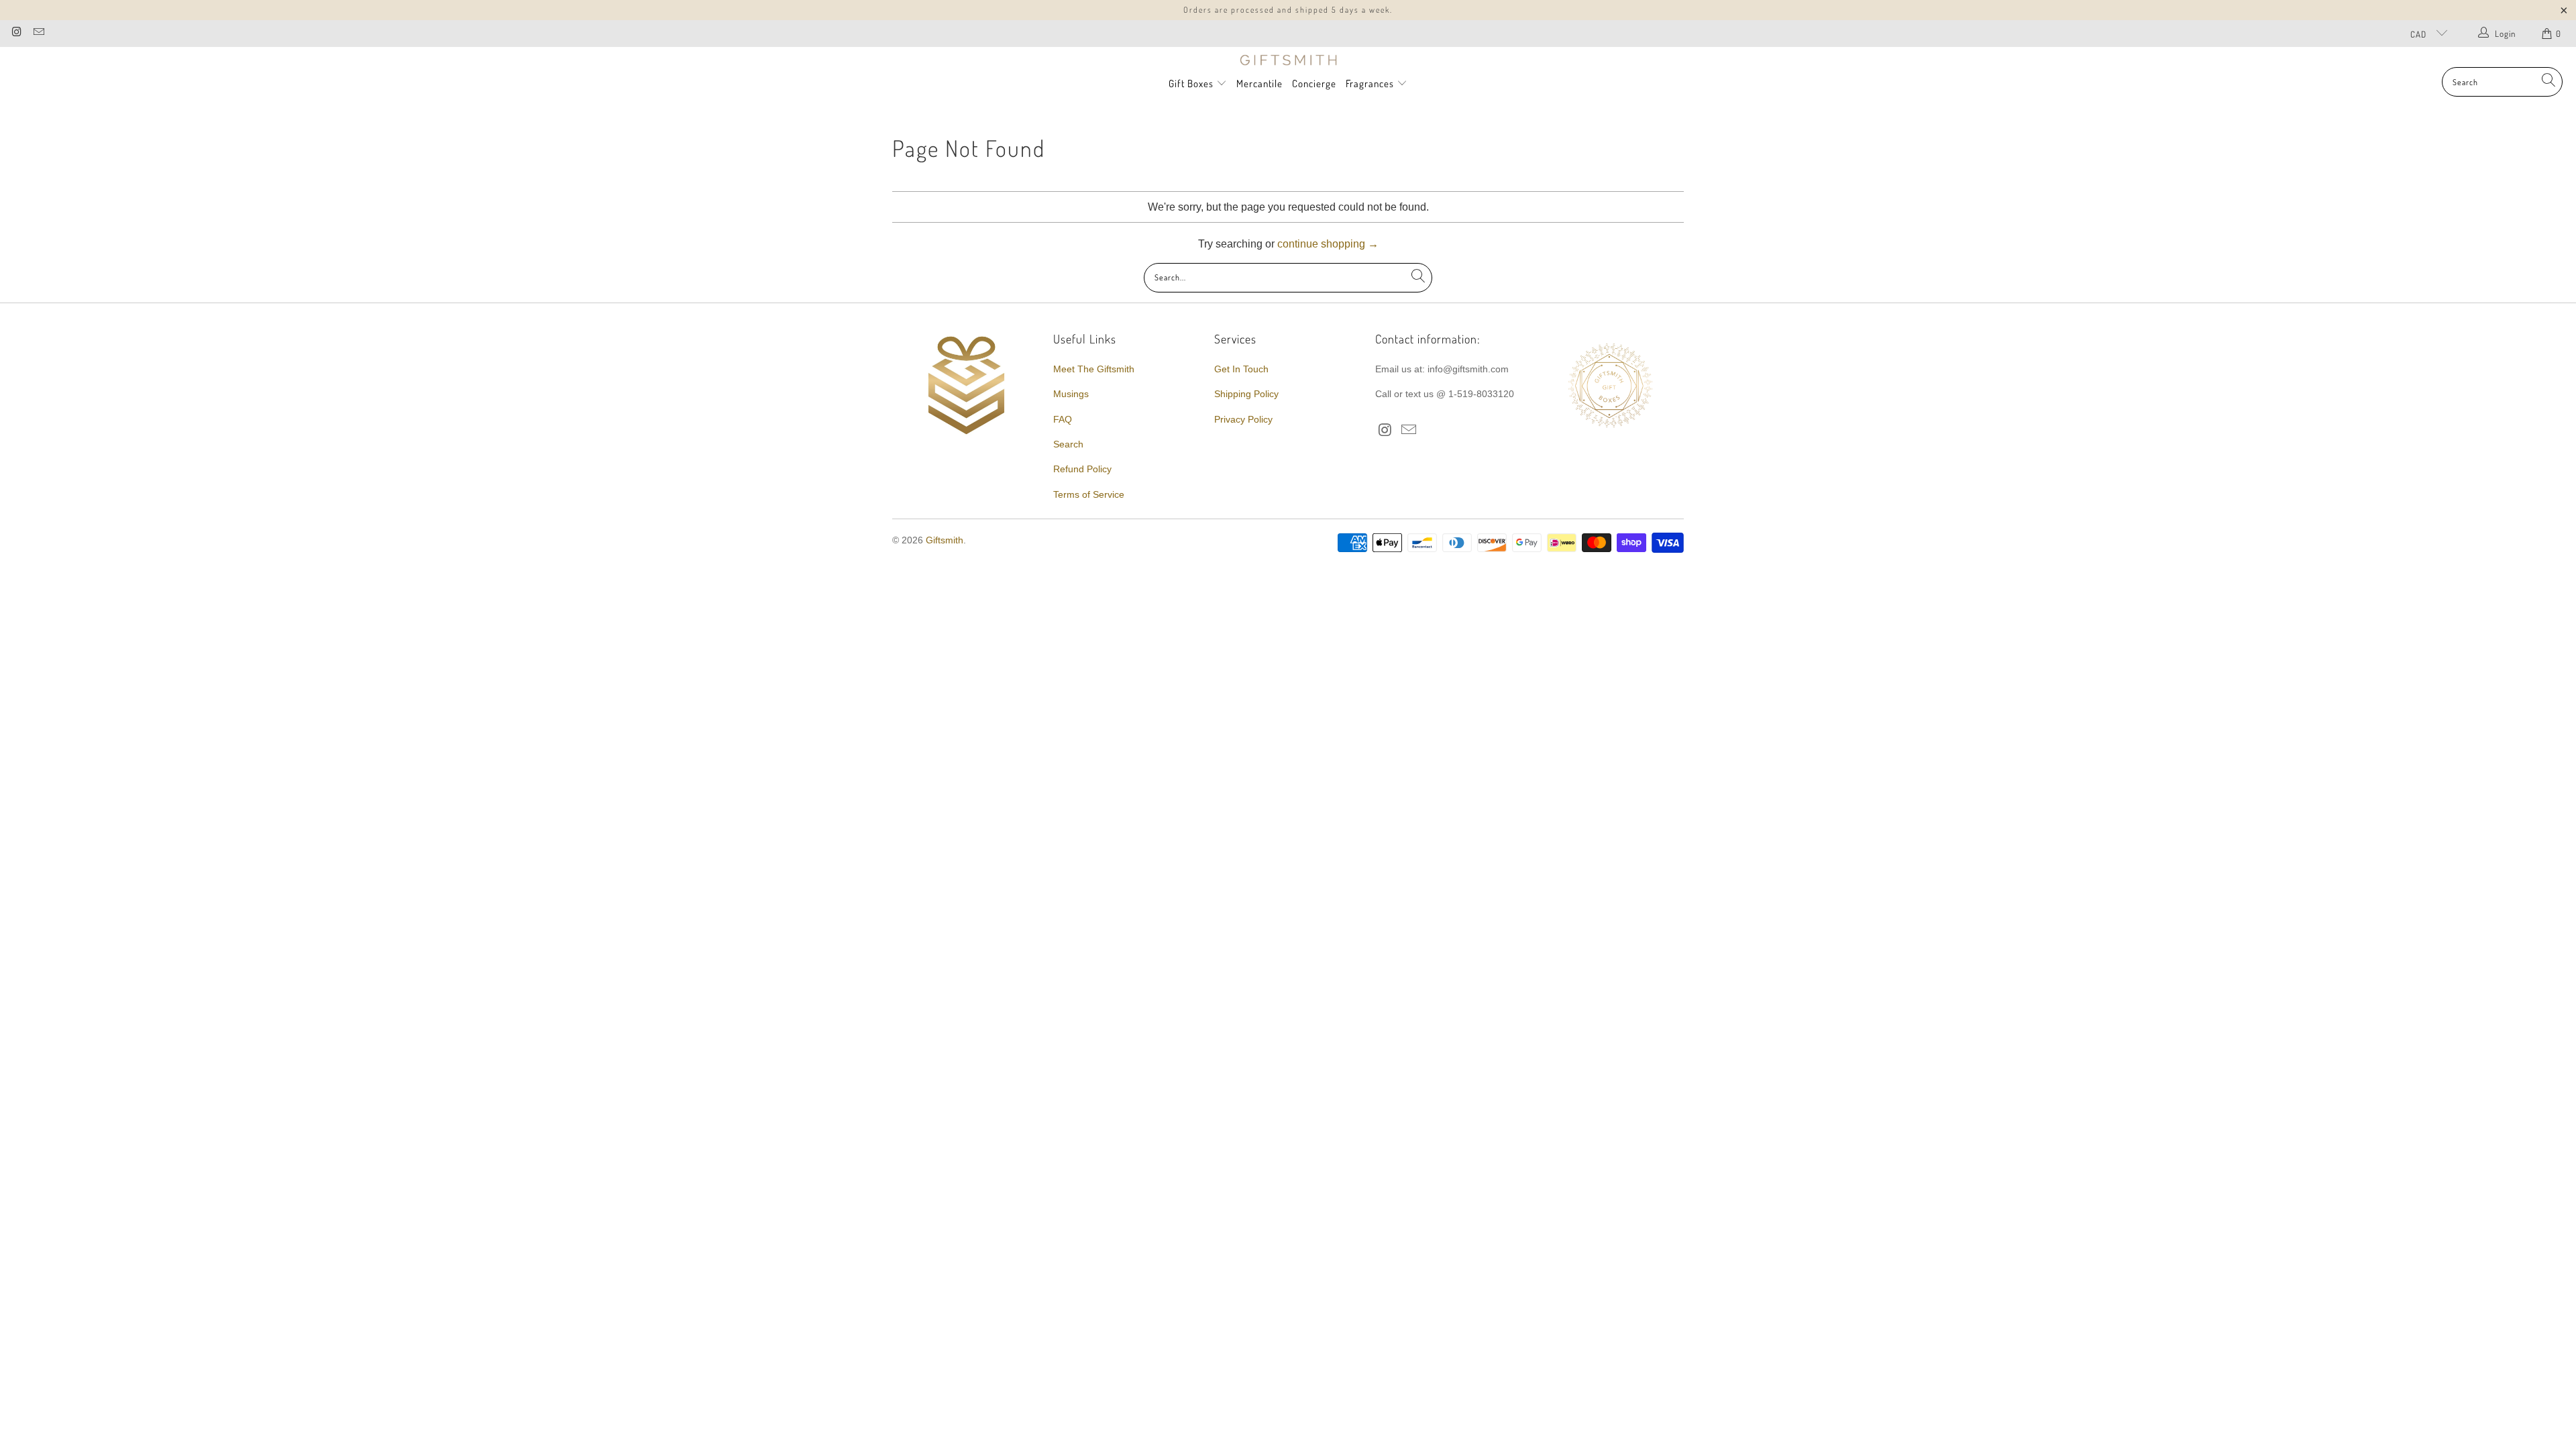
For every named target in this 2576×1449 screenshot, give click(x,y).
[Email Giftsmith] (38, 33)
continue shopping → (1328, 244)
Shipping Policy (1246, 394)
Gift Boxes (1191, 84)
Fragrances (1371, 84)
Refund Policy (1082, 469)
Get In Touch (1241, 369)
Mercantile (1259, 84)
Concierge (1314, 84)
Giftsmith (945, 540)
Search (1068, 444)
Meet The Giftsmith (1094, 369)
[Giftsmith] (1288, 60)
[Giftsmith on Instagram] (16, 33)
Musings (1071, 394)
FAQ (1063, 419)
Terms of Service (1089, 494)
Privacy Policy (1243, 419)
